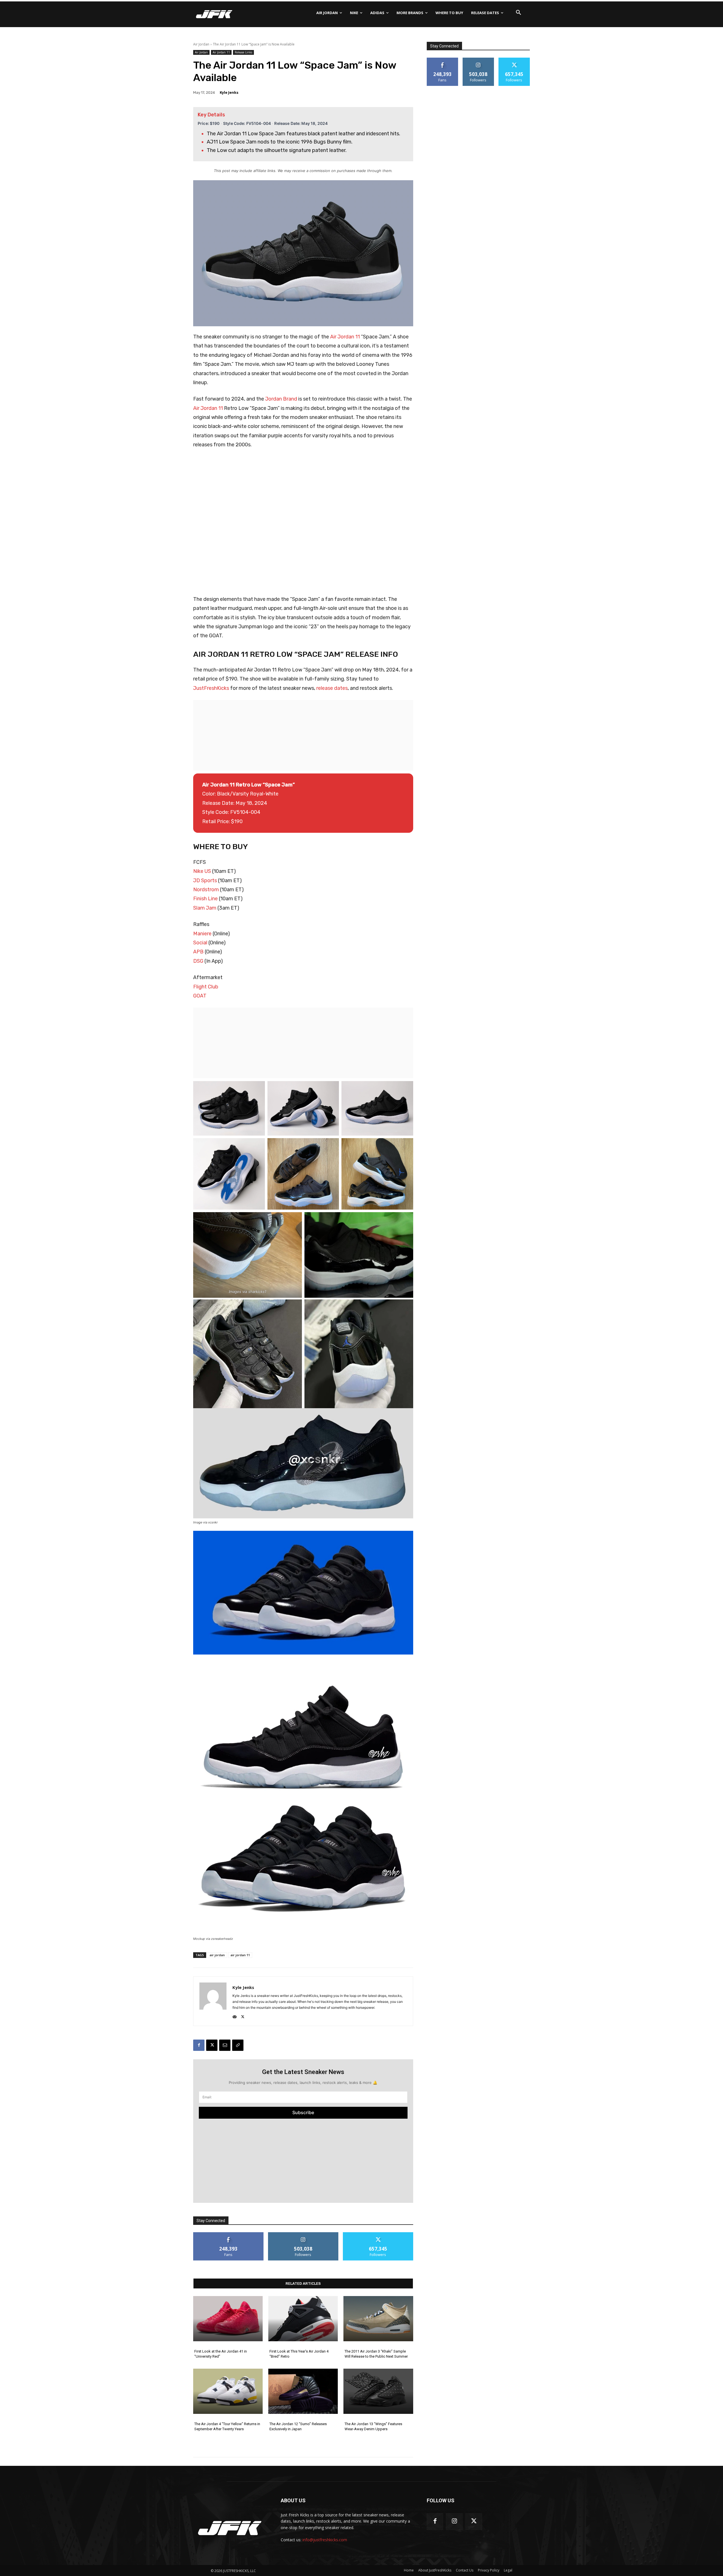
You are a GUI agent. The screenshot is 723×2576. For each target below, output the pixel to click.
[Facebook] (199, 2045)
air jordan (217, 1955)
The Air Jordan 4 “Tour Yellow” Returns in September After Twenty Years (227, 2426)
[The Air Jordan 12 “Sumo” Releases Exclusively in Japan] (303, 2391)
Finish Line (205, 899)
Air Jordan (201, 44)
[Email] (225, 2045)
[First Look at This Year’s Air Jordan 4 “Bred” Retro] (303, 2319)
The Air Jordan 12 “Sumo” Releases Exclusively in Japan (298, 2426)
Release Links (243, 52)
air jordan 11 (240, 1955)
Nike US (202, 871)
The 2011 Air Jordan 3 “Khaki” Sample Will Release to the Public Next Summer (376, 2354)
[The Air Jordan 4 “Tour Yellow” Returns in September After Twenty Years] (228, 2391)
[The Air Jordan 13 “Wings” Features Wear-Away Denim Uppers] (378, 2391)
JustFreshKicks (211, 688)
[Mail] (235, 2016)
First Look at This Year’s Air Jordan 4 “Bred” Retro (299, 2354)
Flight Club (206, 987)
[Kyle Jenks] (213, 2001)
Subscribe (303, 2112)
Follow (303, 2234)
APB (198, 952)
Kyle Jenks (229, 92)
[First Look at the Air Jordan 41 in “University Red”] (228, 2319)
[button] (519, 13)
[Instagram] (454, 2522)
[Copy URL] (238, 2045)
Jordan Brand (281, 399)
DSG (198, 961)
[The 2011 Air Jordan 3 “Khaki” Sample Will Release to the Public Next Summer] (378, 2319)
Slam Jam (205, 908)
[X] (243, 2016)
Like (228, 2234)
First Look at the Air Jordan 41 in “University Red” (221, 2354)
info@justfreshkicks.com (325, 2540)
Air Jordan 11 (221, 52)
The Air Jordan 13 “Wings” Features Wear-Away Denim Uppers (373, 2426)
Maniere (202, 934)
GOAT (200, 996)
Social (200, 943)
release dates (332, 688)
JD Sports (205, 881)
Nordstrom (206, 890)
